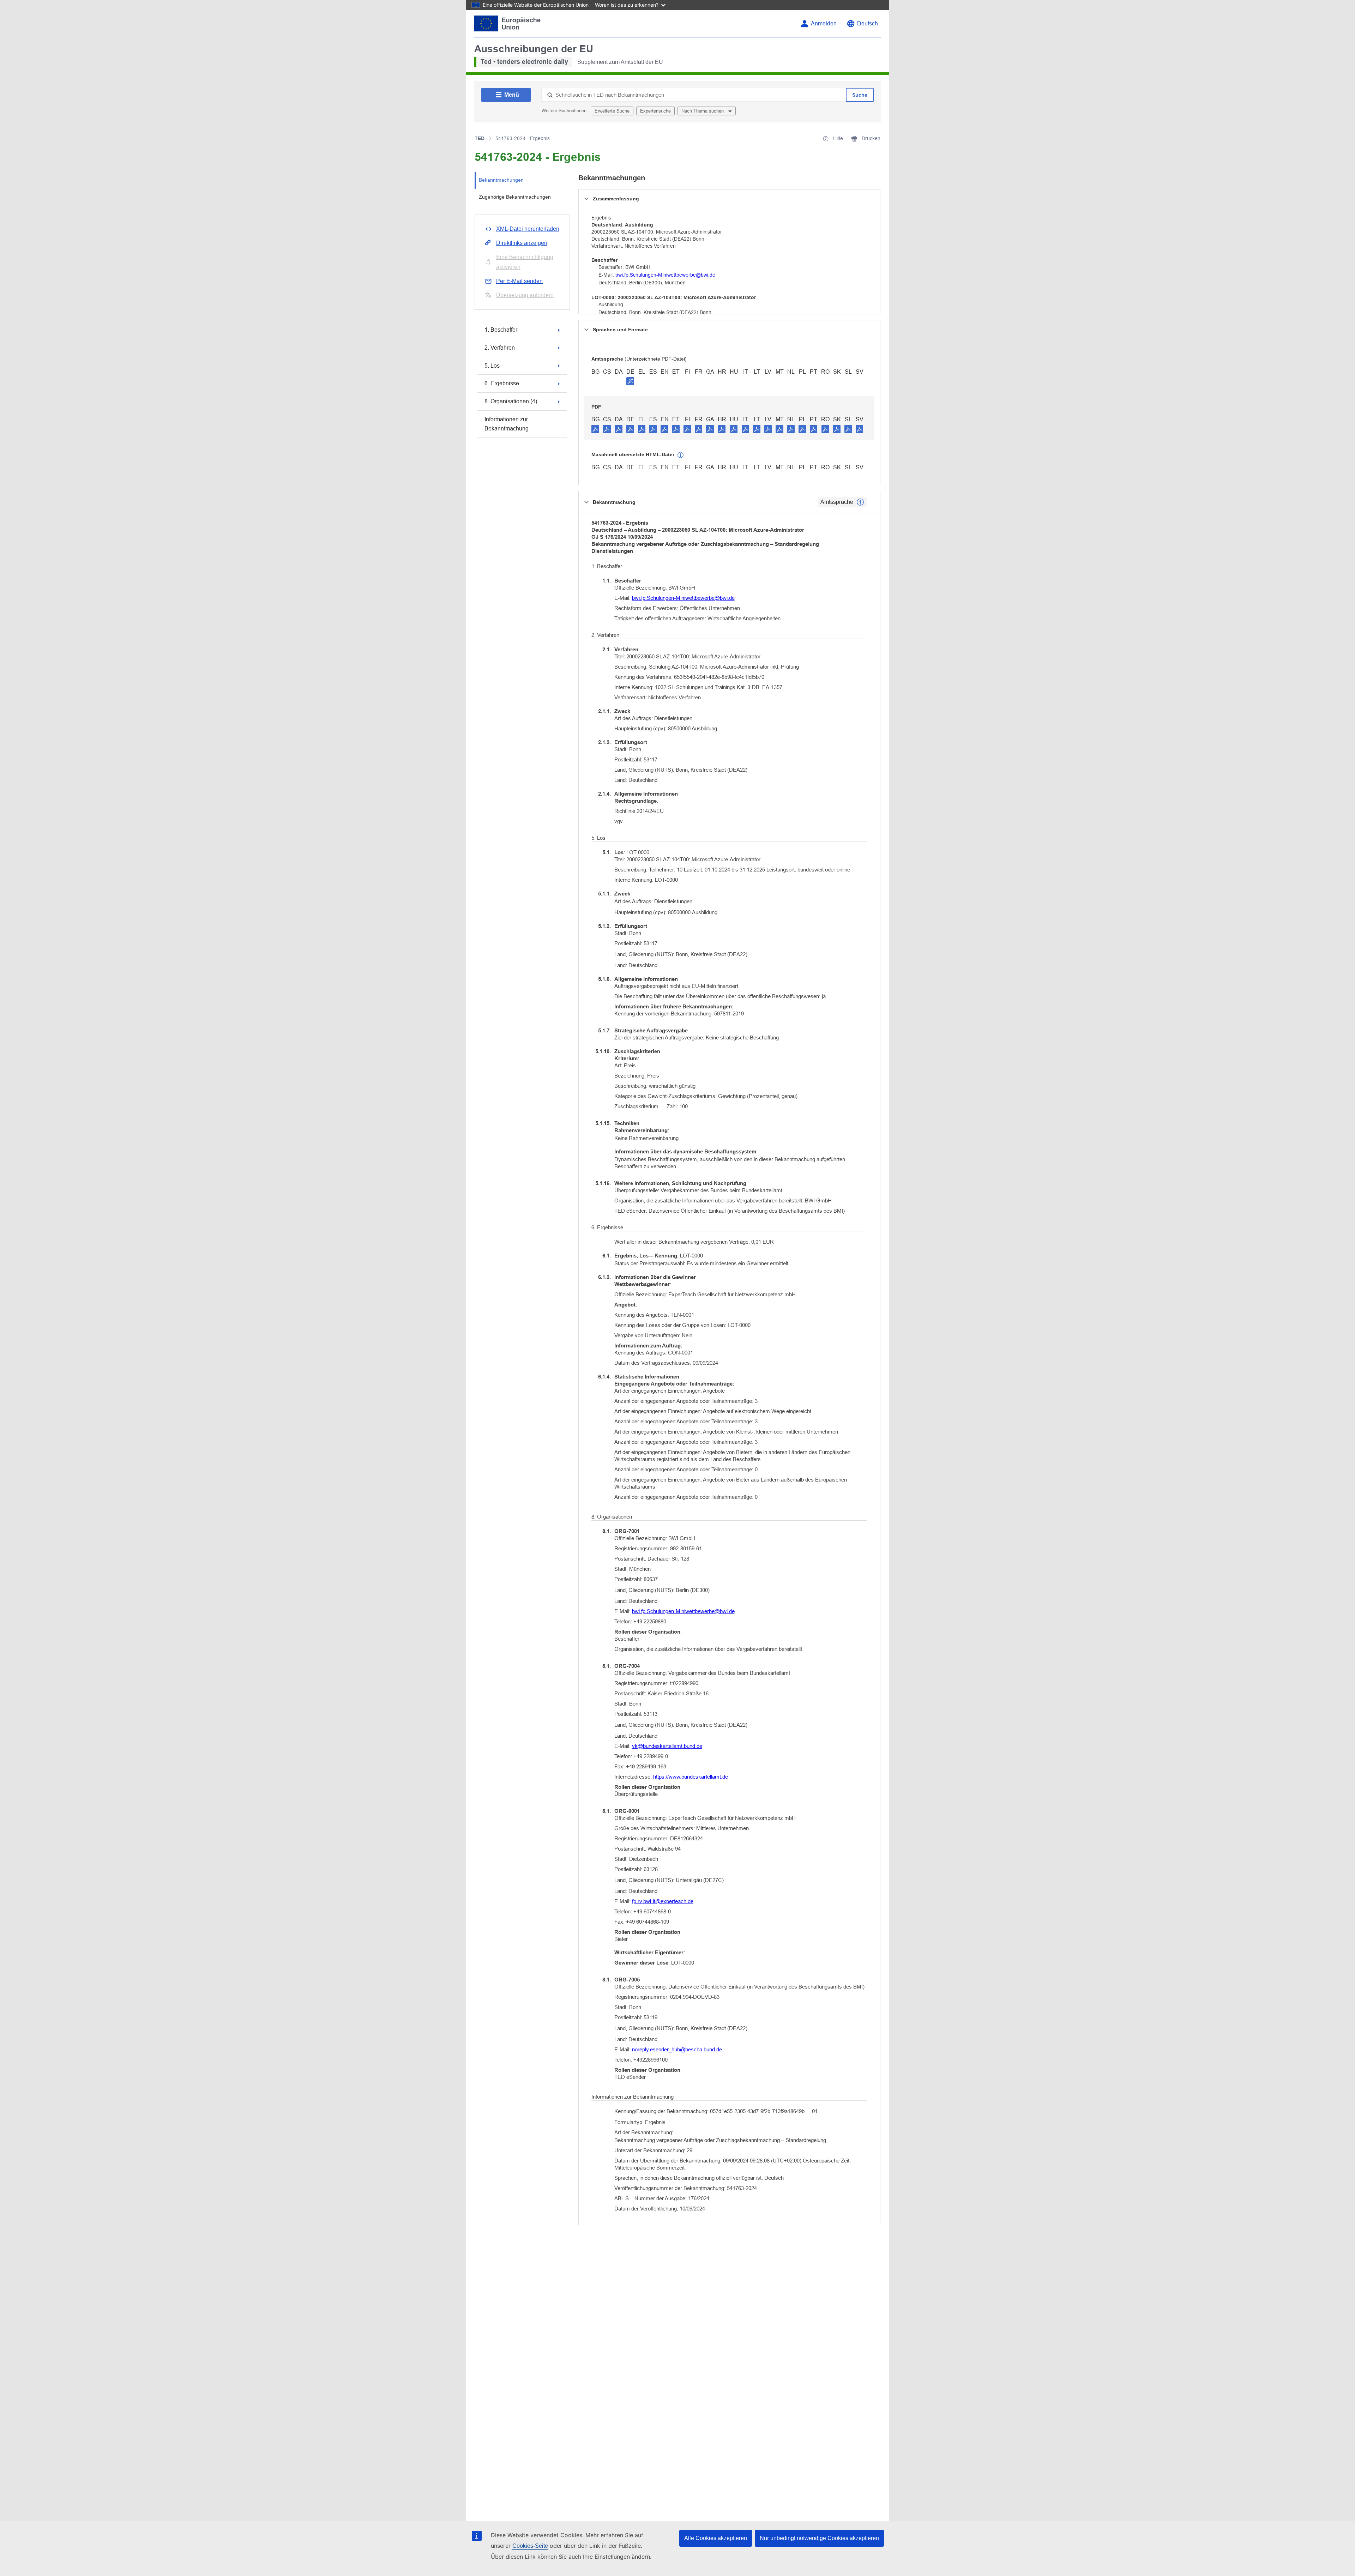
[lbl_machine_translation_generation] (681, 455)
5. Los (492, 366)
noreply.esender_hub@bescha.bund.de (677, 2049)
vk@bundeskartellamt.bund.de (667, 1746)
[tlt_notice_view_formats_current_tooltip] (860, 502)
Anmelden (824, 23)
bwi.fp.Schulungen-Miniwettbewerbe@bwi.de (665, 275)
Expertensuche (655, 111)
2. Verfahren (500, 348)
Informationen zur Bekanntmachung (507, 424)
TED (480, 138)
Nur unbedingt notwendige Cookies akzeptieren (819, 2538)
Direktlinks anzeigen (522, 243)
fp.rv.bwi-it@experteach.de (663, 1901)
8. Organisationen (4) (511, 401)
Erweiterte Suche (612, 111)
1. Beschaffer (501, 330)
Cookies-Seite (530, 2546)
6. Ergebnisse (502, 383)
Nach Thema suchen (703, 111)
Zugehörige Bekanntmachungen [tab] (515, 197)
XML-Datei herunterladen (528, 229)
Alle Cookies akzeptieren (716, 2538)
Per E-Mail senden (519, 281)
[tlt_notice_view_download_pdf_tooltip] (595, 429)
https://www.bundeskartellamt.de (691, 1777)
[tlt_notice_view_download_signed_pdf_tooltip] (630, 381)
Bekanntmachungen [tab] (501, 180)
